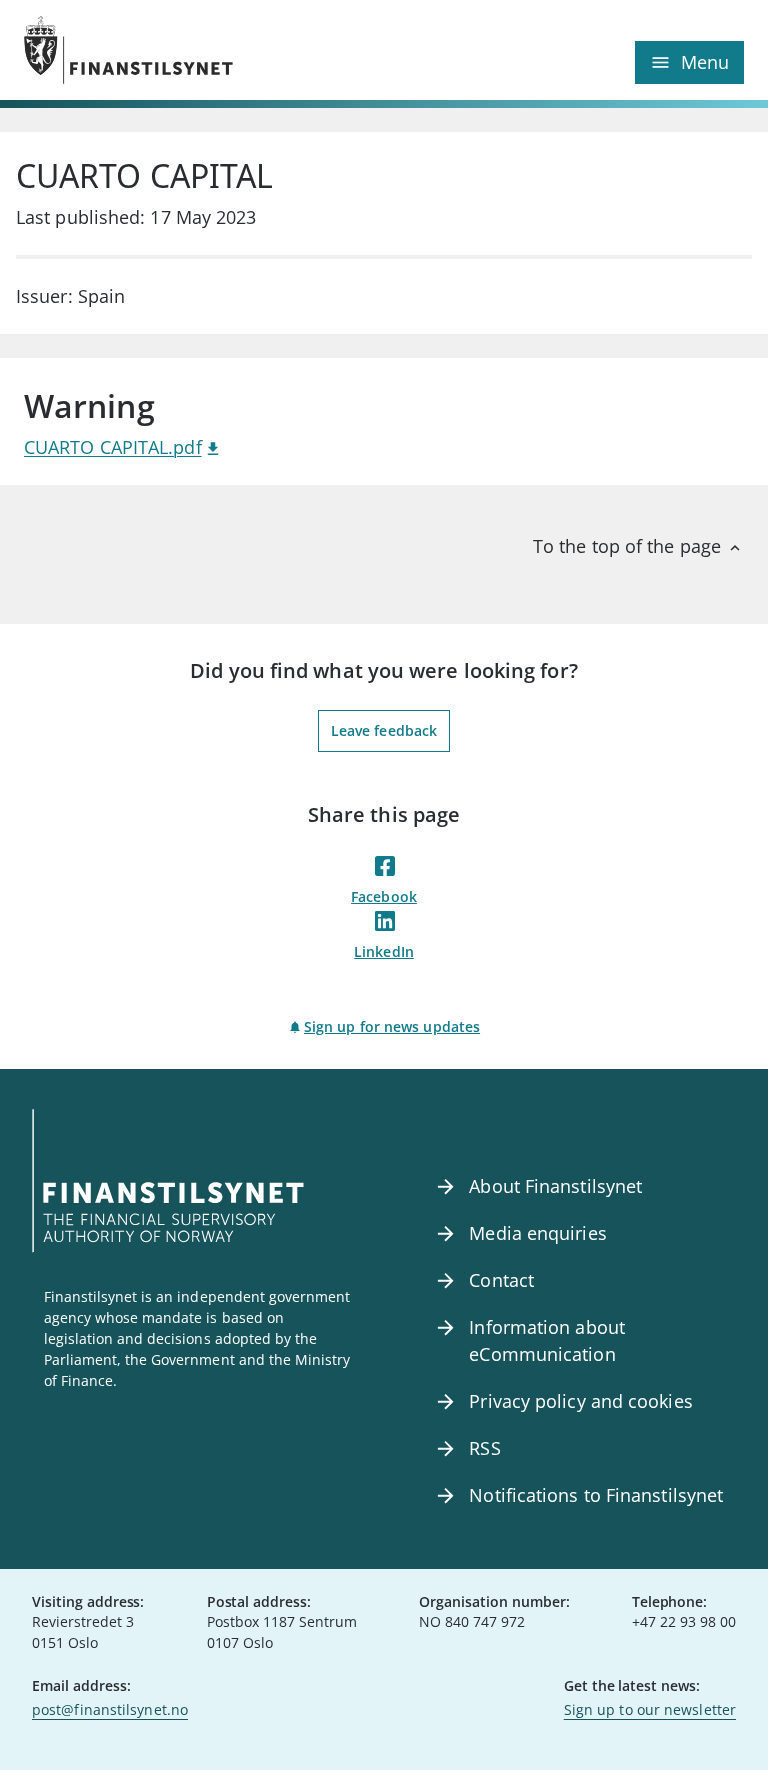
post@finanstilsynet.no (110, 1709)
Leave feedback (384, 730)
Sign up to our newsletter (650, 1709)
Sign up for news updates (392, 1026)
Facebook (384, 896)
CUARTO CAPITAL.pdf (113, 447)
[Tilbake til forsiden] (204, 50)
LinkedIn (384, 951)
